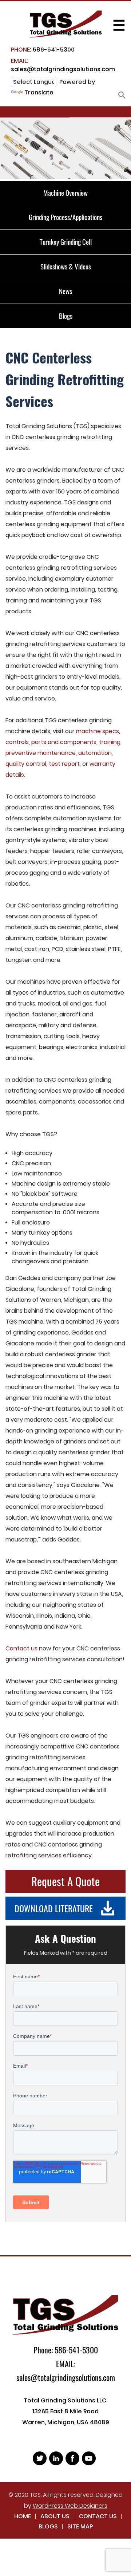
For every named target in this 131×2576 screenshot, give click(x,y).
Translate (39, 92)
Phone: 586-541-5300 (66, 2350)
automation (95, 753)
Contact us (21, 1648)
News (65, 291)
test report (64, 764)
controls (17, 742)
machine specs (98, 731)
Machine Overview (65, 192)
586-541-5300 (43, 50)
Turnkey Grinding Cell (66, 241)
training (110, 742)
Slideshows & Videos (66, 266)
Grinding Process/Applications (65, 217)
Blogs (66, 316)
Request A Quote (65, 1881)
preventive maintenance (41, 753)
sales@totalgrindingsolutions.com (63, 65)
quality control (26, 764)
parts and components (64, 742)
